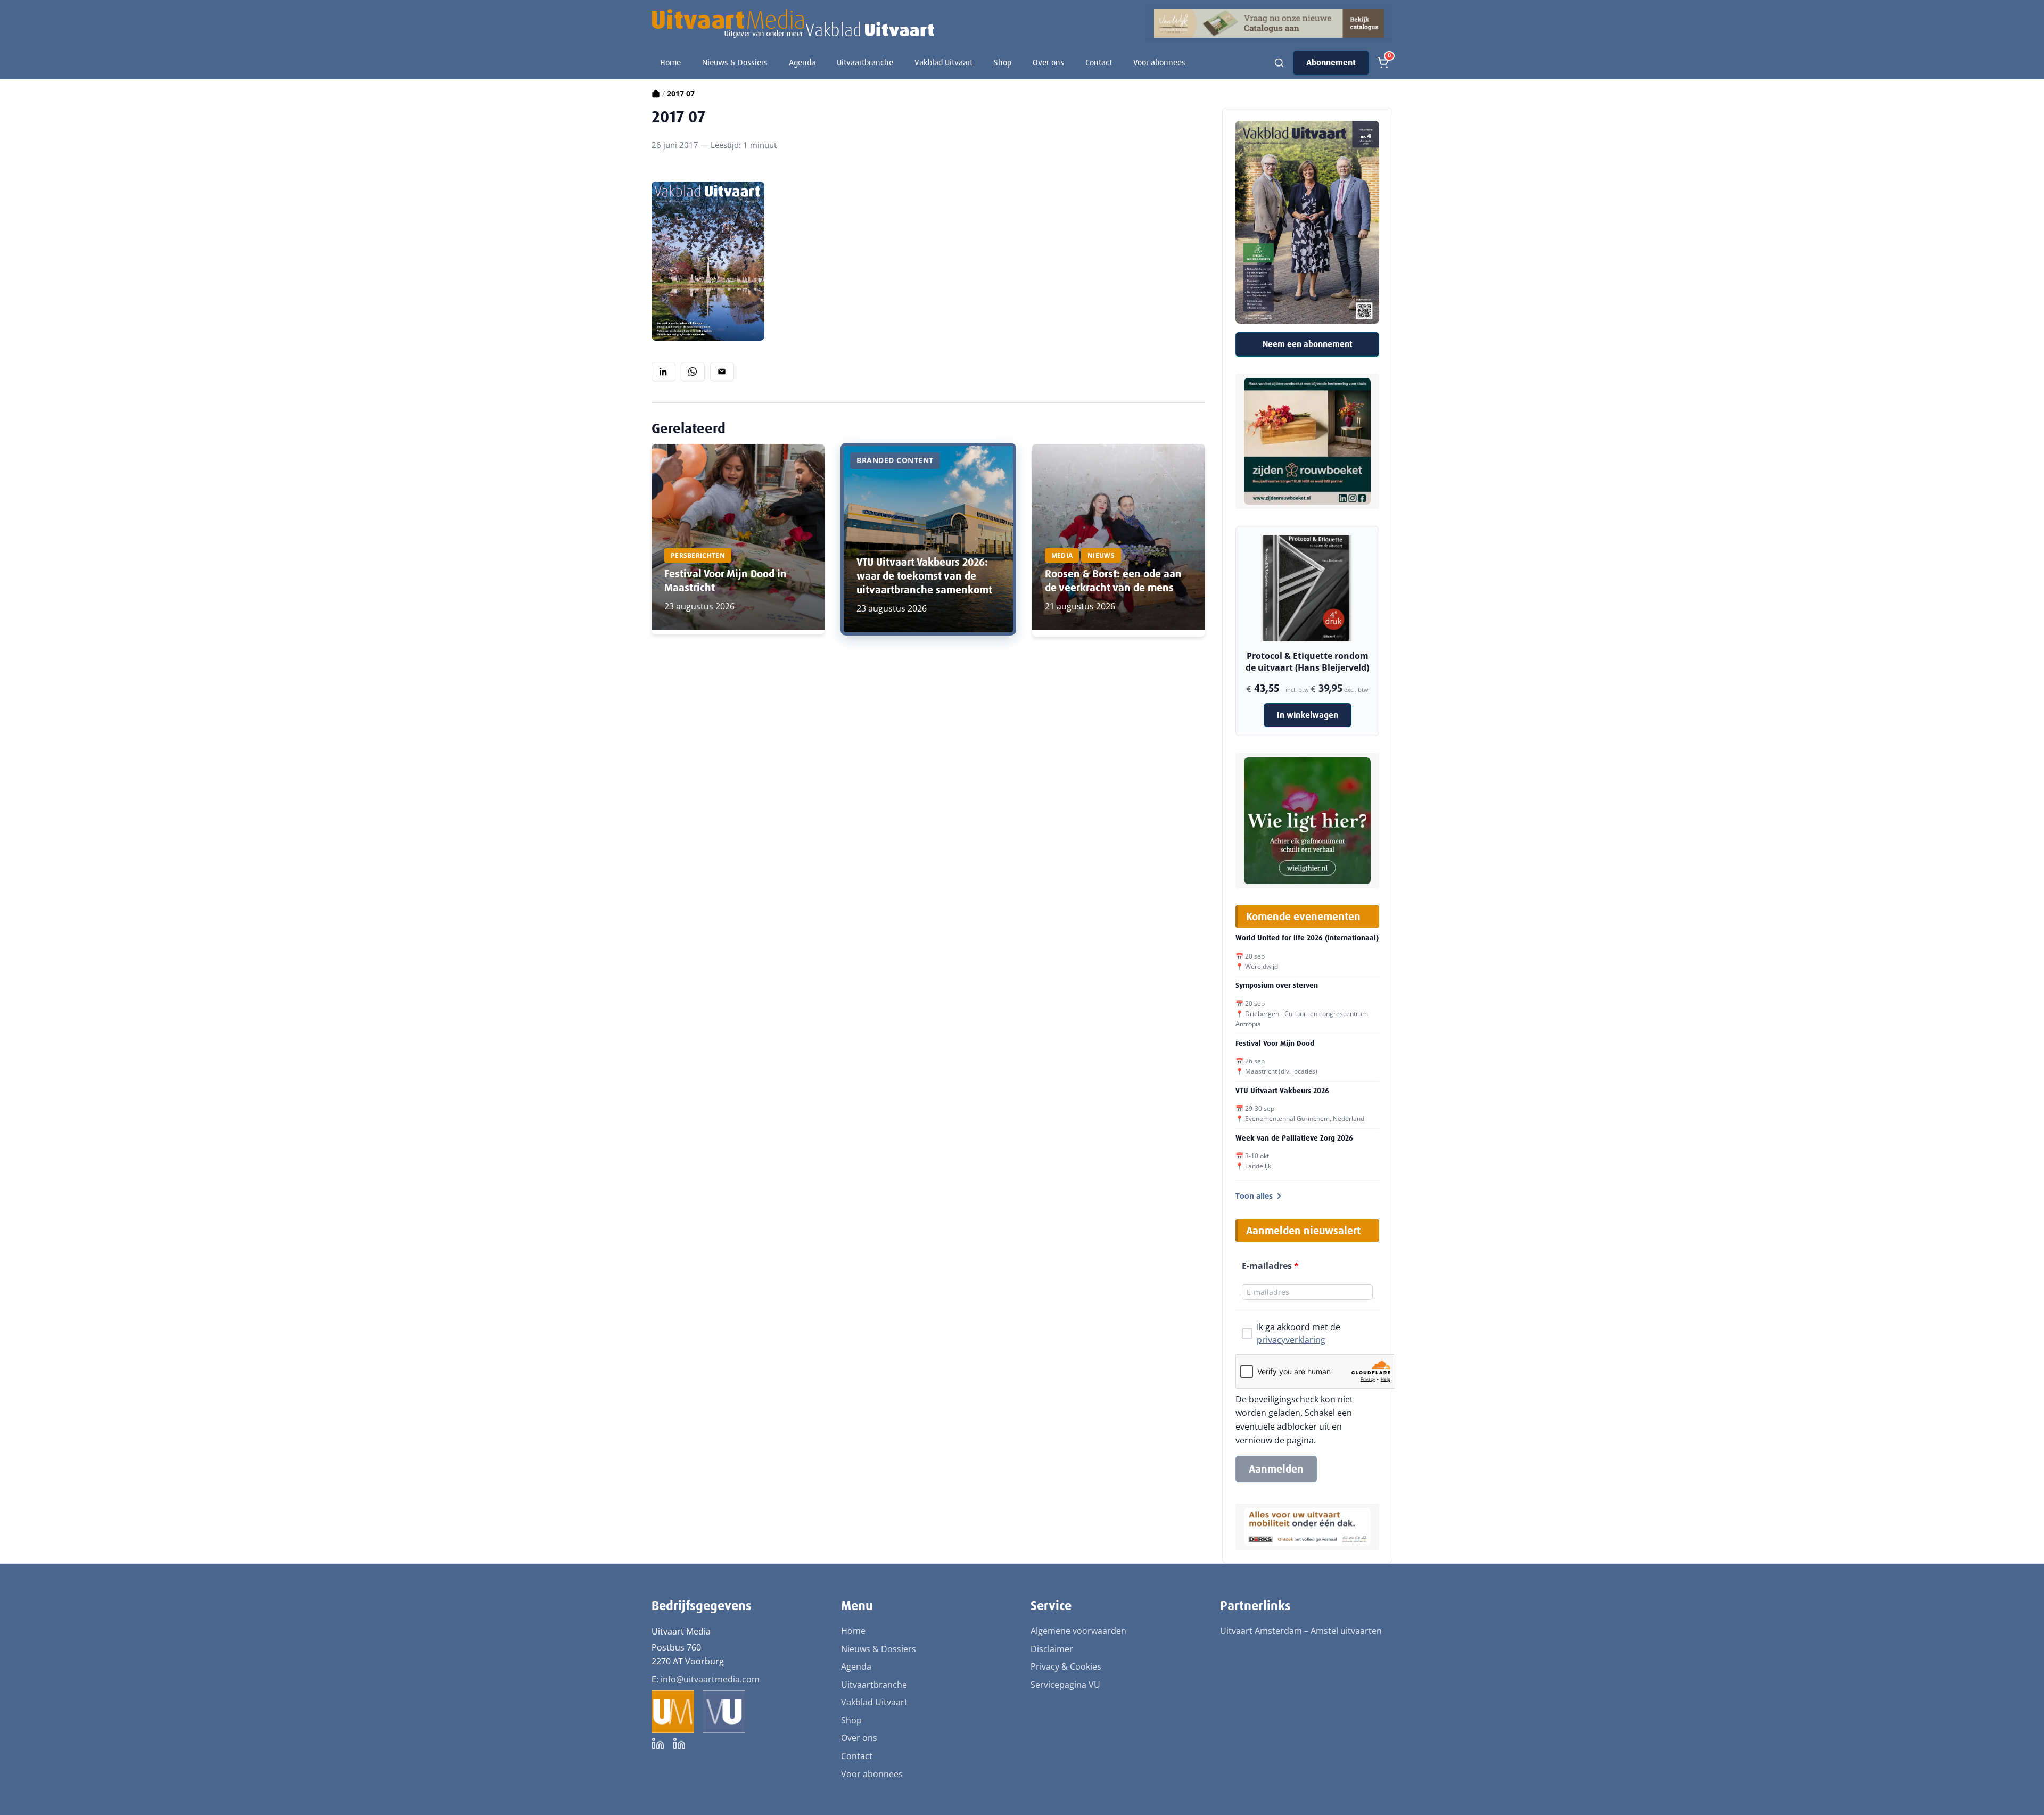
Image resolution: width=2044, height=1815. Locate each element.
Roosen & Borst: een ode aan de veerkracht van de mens (1113, 581)
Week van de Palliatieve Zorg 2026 (1294, 1138)
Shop (1003, 63)
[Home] (656, 93)
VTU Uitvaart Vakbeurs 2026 (1282, 1091)
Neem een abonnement (1308, 344)
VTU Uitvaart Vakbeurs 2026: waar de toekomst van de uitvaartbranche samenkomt (924, 576)
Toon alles (1254, 1196)
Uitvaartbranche (865, 63)
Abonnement (1331, 63)
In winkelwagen (1308, 715)
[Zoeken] (1279, 63)
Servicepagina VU (1065, 1685)
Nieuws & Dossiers (735, 63)
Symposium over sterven (1277, 985)
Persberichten (698, 555)
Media (1062, 555)
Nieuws (1101, 555)
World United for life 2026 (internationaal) (1307, 938)
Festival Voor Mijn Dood (1275, 1043)
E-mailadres (1270, 1266)
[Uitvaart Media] (793, 23)
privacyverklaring (1291, 1340)
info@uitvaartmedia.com (710, 1679)
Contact (1099, 63)
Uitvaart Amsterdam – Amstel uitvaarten (1301, 1631)
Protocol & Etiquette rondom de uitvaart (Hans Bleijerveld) (1307, 662)
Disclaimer (1052, 1649)
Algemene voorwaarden (1078, 1631)
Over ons (1048, 63)
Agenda (802, 63)
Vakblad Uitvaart (943, 63)
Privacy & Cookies (1066, 1666)
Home (670, 63)
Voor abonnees (1159, 63)
